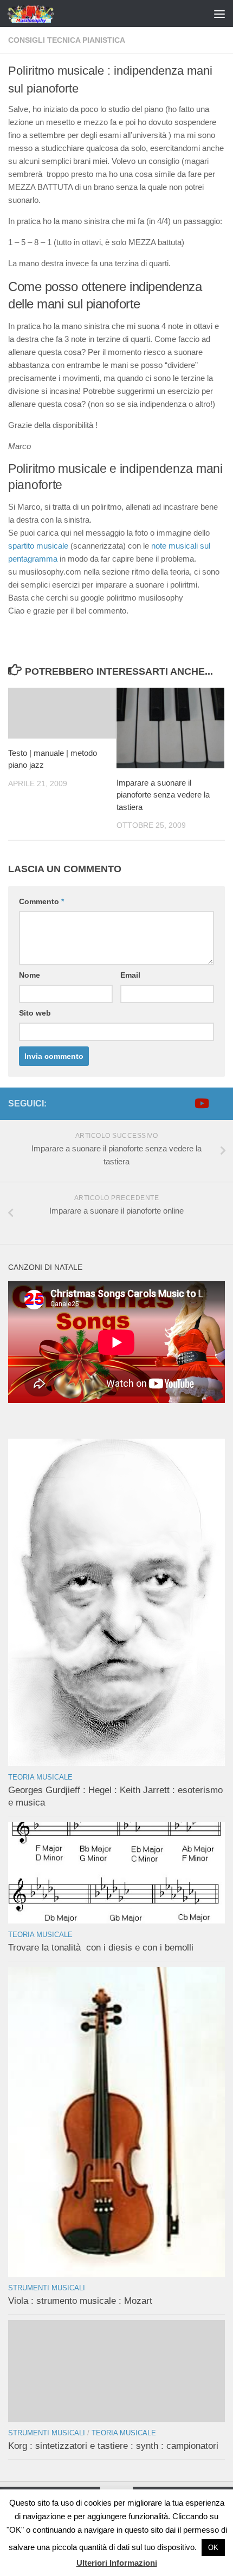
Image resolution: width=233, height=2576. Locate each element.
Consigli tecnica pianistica (67, 40)
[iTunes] (218, 1103)
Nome (30, 975)
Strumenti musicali (47, 2288)
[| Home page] (40, 14)
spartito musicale (38, 546)
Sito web (35, 1013)
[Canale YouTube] (201, 1103)
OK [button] (213, 2548)
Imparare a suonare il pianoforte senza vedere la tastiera (163, 795)
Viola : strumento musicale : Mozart (80, 2301)
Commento (41, 901)
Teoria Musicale (40, 1777)
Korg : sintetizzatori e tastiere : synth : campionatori (113, 2446)
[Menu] (219, 14)
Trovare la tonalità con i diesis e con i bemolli (101, 1948)
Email (130, 975)
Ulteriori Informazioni (117, 2563)
